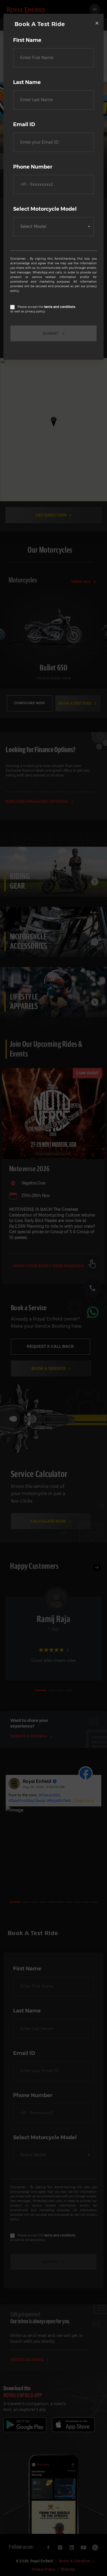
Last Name (27, 82)
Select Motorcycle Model (45, 209)
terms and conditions (60, 307)
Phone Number (33, 167)
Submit (50, 333)
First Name (27, 40)
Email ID (24, 124)
